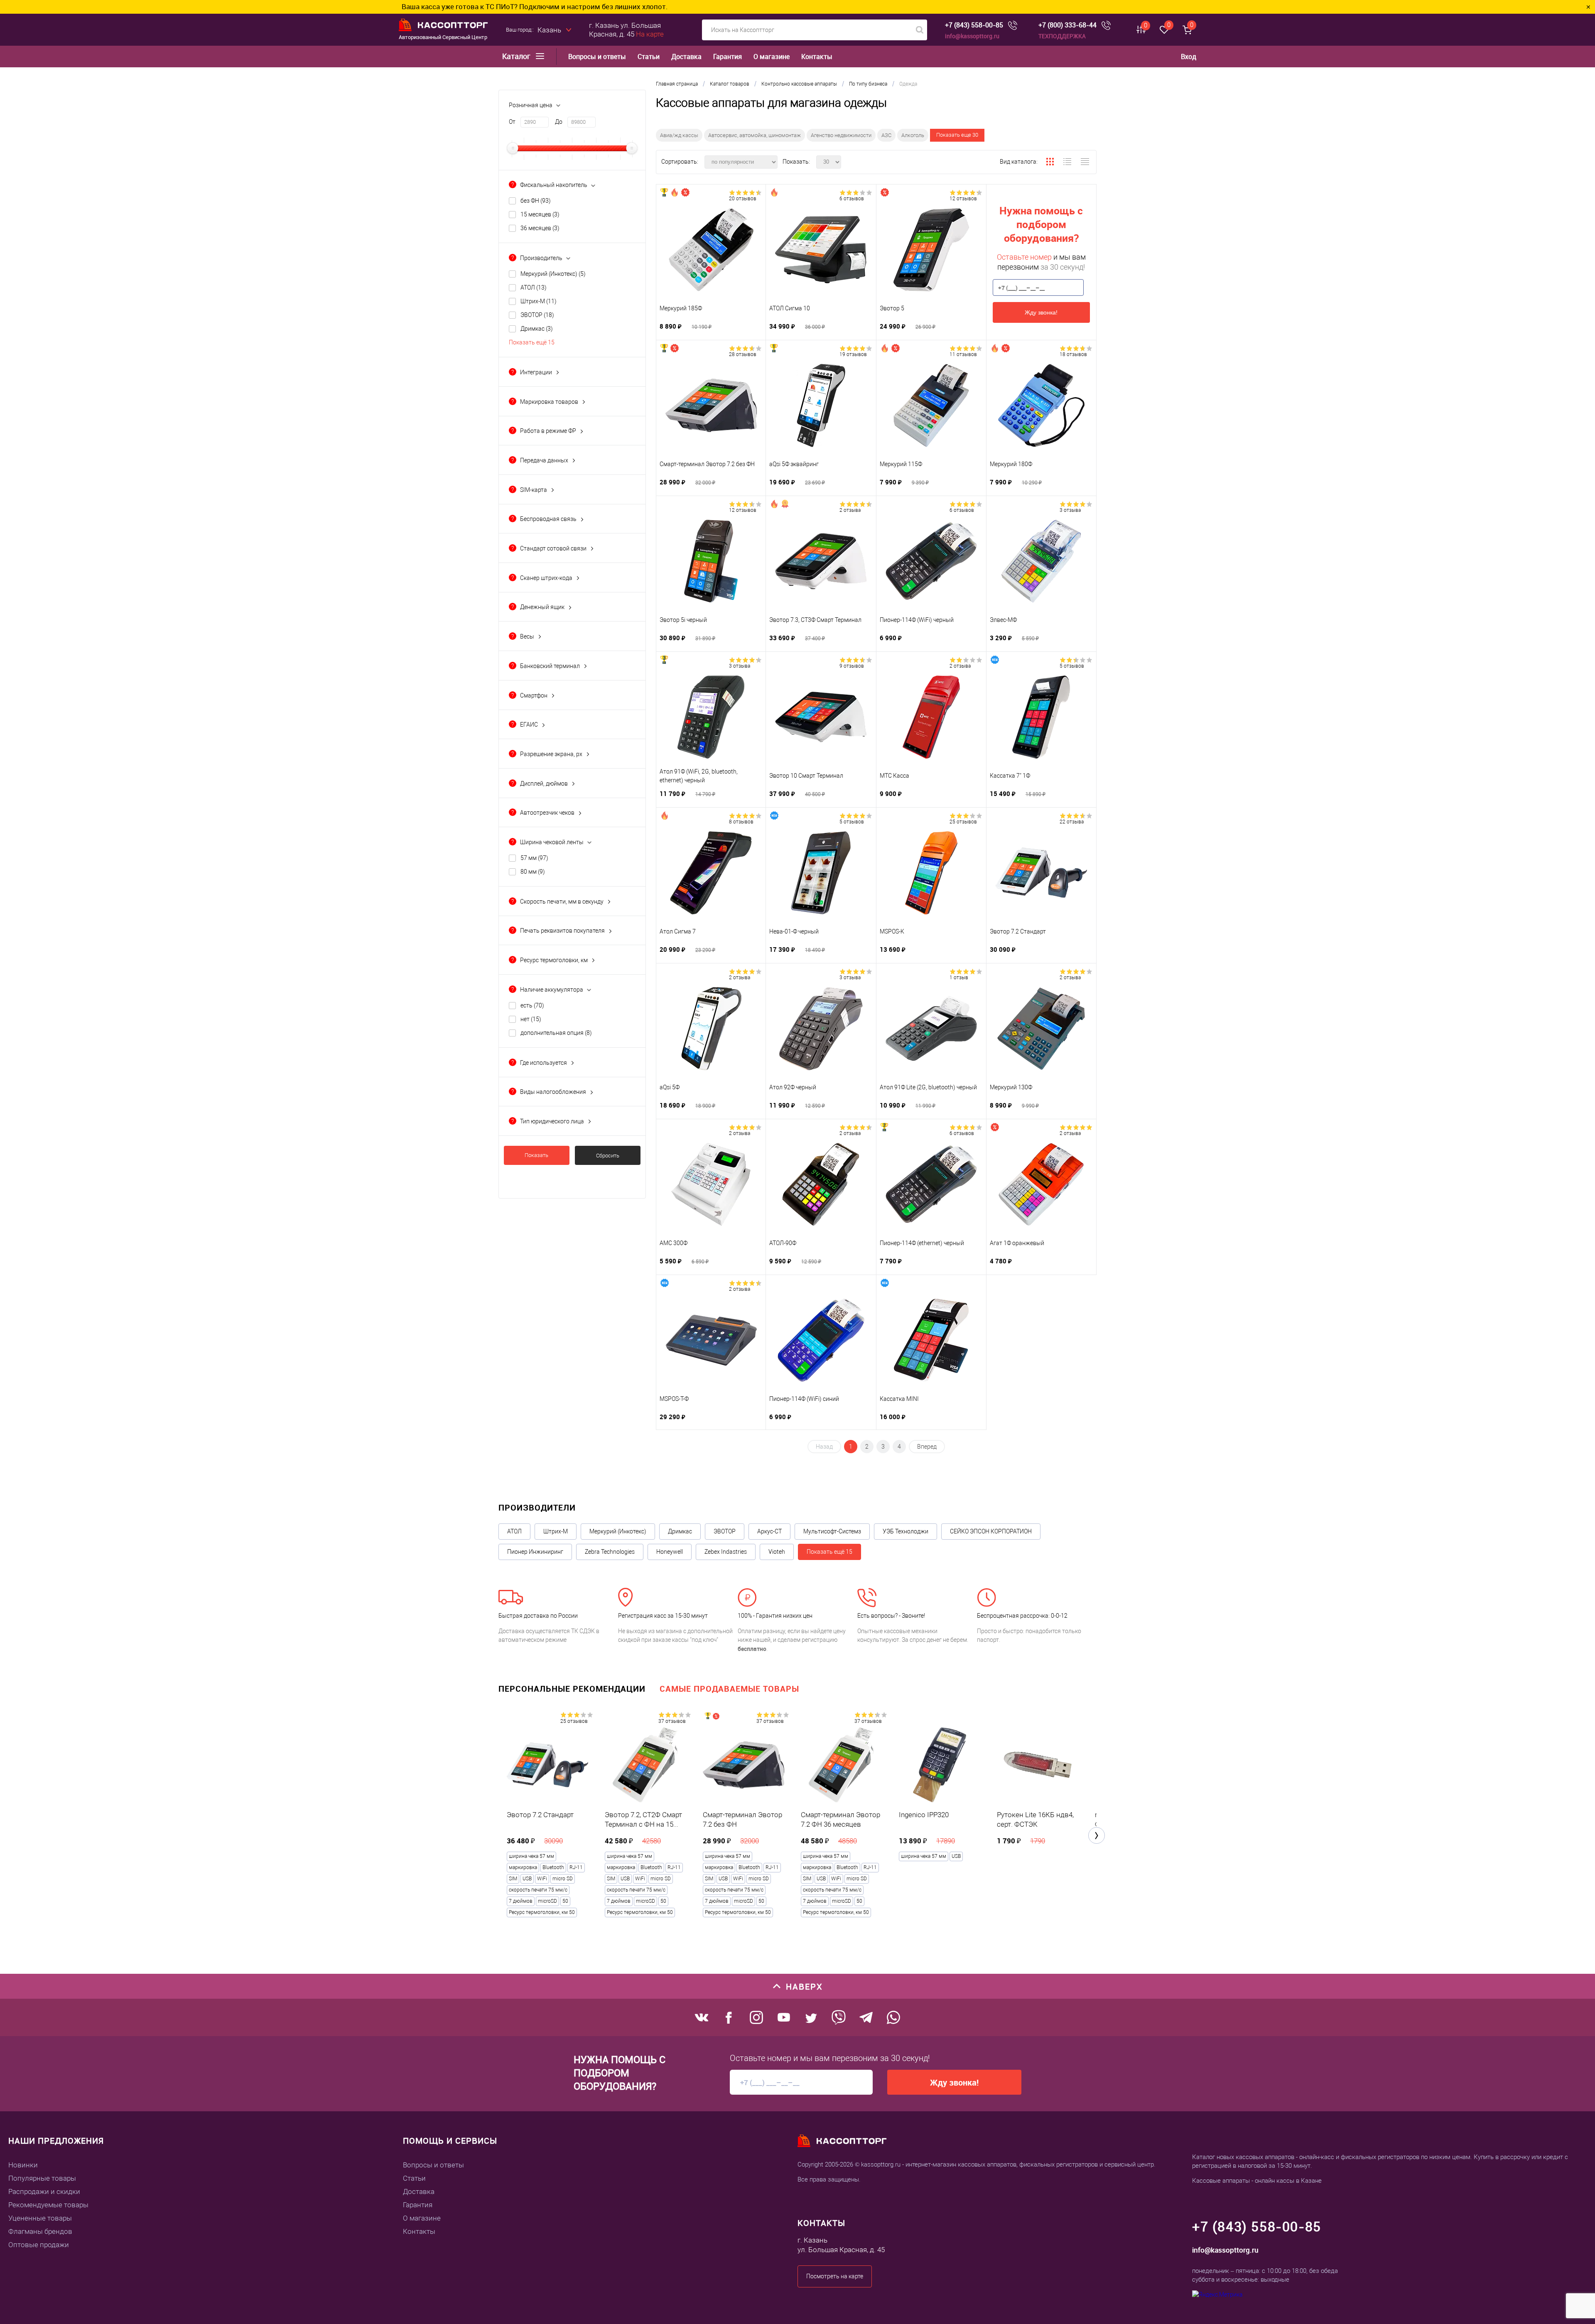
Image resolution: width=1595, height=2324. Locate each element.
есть (532, 1005)
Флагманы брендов (40, 2231)
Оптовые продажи (39, 2245)
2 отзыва (850, 510)
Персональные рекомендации (572, 1689)
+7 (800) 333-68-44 (1067, 25)
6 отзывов (852, 199)
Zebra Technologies (610, 1552)
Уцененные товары (40, 2218)
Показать (536, 1155)
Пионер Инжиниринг (535, 1552)
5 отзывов (1072, 666)
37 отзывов (672, 1721)
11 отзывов (963, 354)
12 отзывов (963, 199)
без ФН (536, 201)
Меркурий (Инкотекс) (553, 274)
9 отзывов (852, 666)
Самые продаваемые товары (729, 1689)
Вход (1189, 57)
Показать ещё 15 (532, 342)
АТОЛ (534, 287)
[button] (1097, 1835)
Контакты (817, 57)
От (512, 122)
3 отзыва (1070, 510)
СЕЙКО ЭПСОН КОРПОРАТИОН (991, 1531)
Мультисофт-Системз (832, 1531)
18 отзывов (1073, 354)
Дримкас (537, 329)
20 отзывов (743, 199)
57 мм (534, 858)
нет (531, 1019)
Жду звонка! (1041, 312)
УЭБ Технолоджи (905, 1531)
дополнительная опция (556, 1033)
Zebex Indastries (726, 1552)
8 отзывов (741, 822)
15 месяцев (540, 214)
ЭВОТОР (537, 315)
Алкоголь (913, 135)
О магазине (772, 57)
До (559, 122)
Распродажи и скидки (44, 2191)
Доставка (686, 57)
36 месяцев (540, 228)
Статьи (649, 57)
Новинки (23, 2165)
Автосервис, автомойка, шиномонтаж (755, 135)
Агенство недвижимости (841, 135)
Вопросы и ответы (597, 57)
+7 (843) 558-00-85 (974, 25)
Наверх (804, 1986)
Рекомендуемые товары (48, 2205)
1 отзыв (959, 978)
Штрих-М (539, 301)
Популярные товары (42, 2178)
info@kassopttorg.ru (972, 36)
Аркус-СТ (769, 1531)
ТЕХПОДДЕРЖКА (1062, 36)
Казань (549, 30)
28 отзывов (743, 354)
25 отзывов (963, 822)
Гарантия (728, 57)
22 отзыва (1072, 822)
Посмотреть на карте (835, 2276)
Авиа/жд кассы (679, 135)
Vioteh (777, 1552)
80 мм (533, 872)
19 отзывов (853, 354)
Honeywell (670, 1552)
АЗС (886, 135)
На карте (650, 34)
